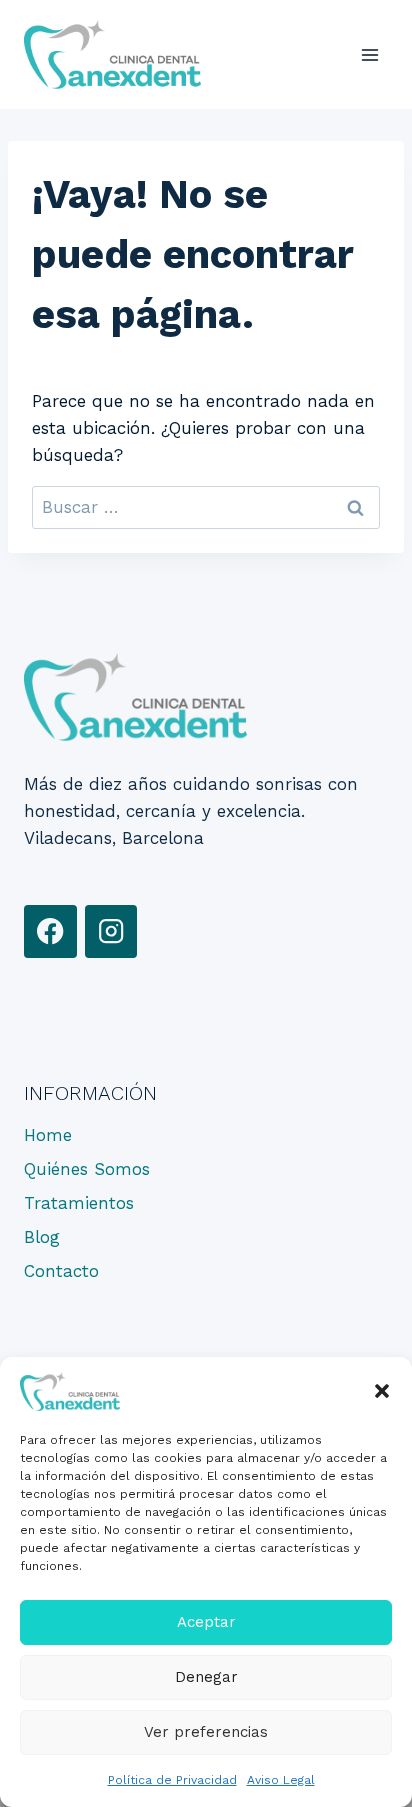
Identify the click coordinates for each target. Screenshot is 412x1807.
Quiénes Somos (87, 1169)
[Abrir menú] (369, 54)
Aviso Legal (281, 1780)
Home (48, 1135)
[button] (382, 1391)
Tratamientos (79, 1203)
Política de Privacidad (172, 1780)
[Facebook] (50, 931)
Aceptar (206, 1622)
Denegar (206, 1677)
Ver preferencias (206, 1732)
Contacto (61, 1271)
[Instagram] (111, 931)
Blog (42, 1237)
